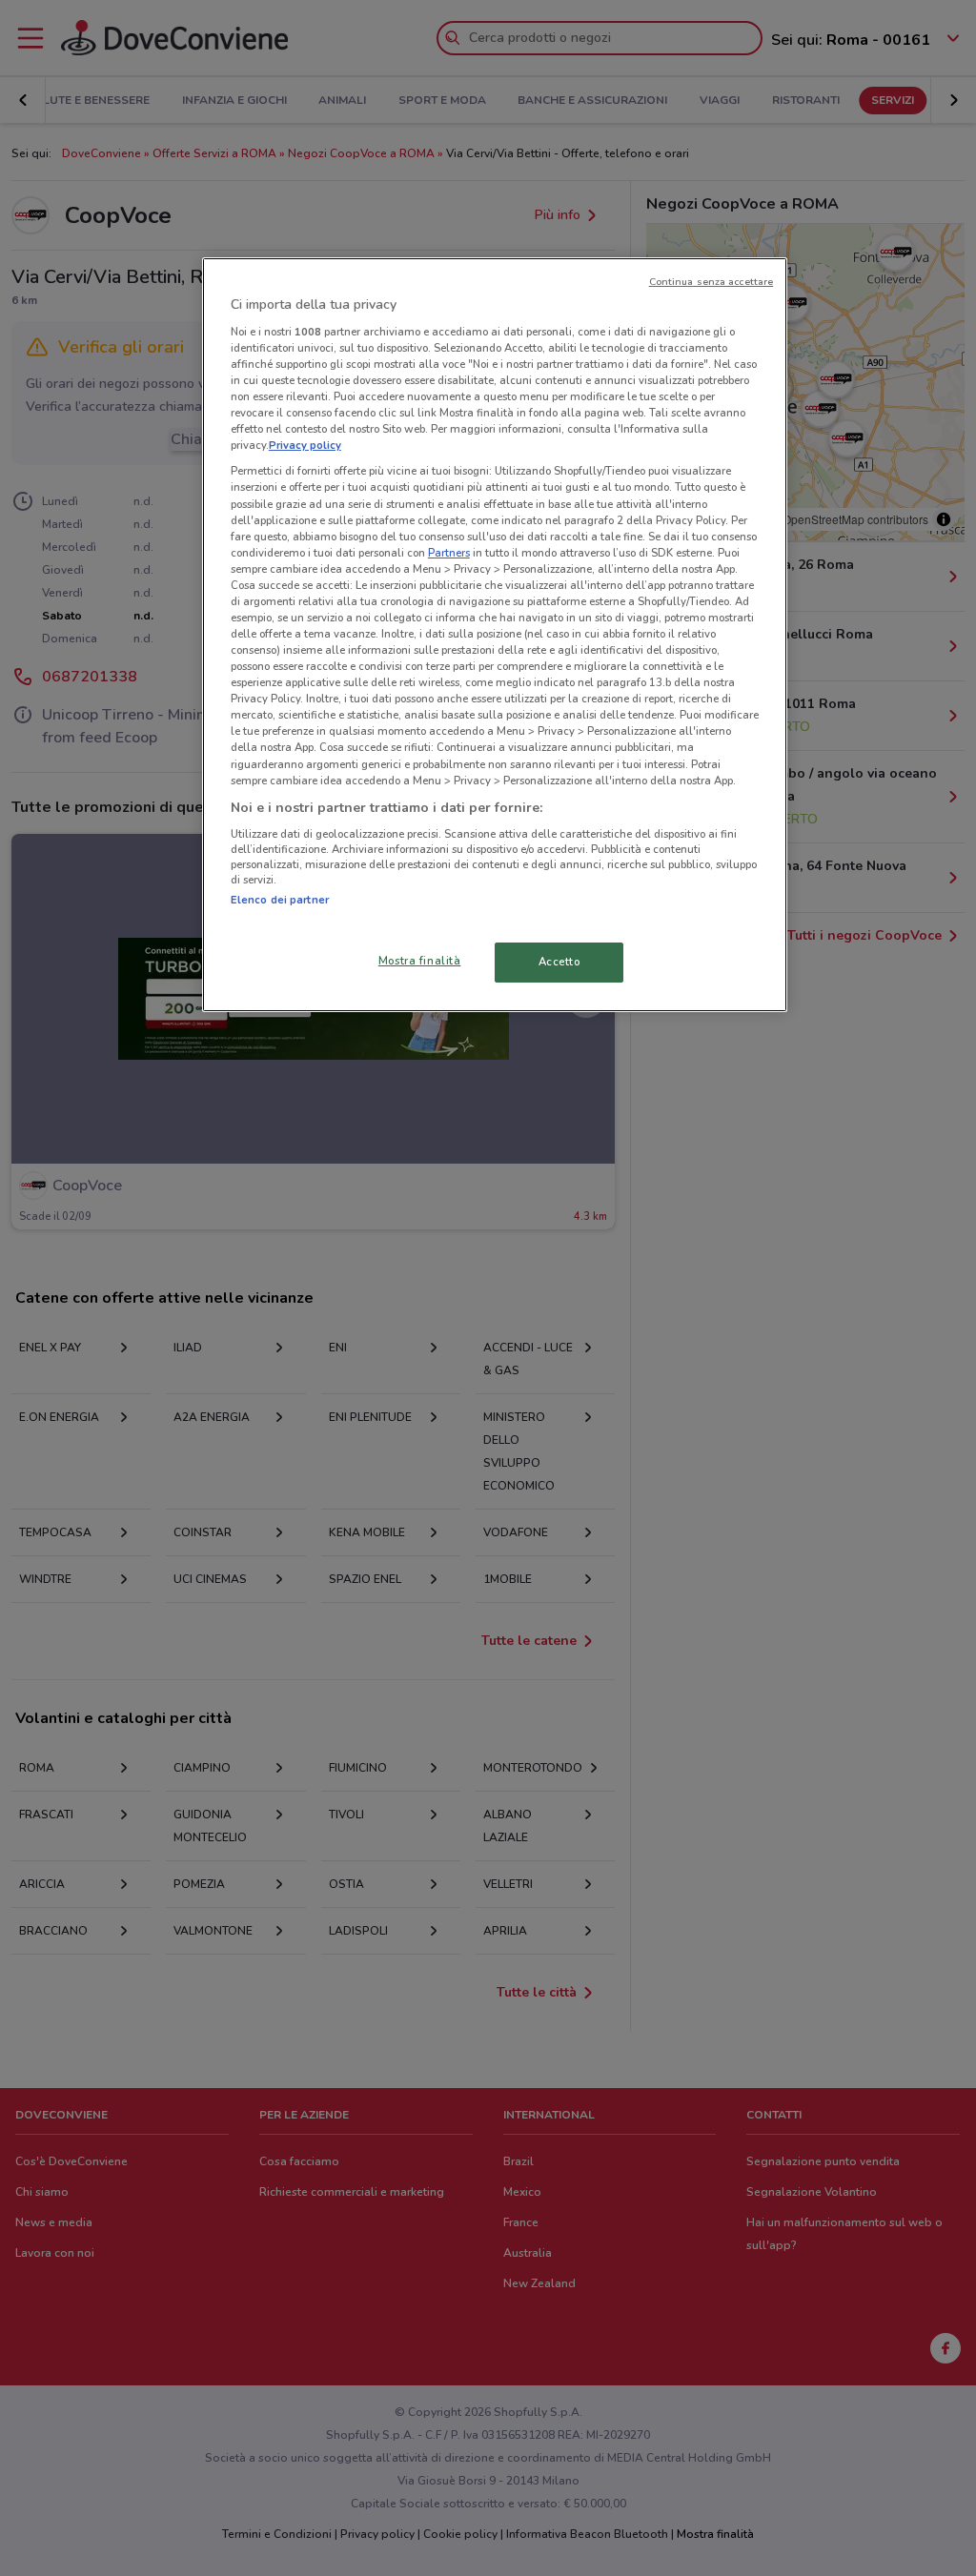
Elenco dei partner (280, 900)
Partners (449, 553)
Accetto (559, 962)
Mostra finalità (420, 961)
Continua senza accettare (712, 282)
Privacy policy (305, 445)
